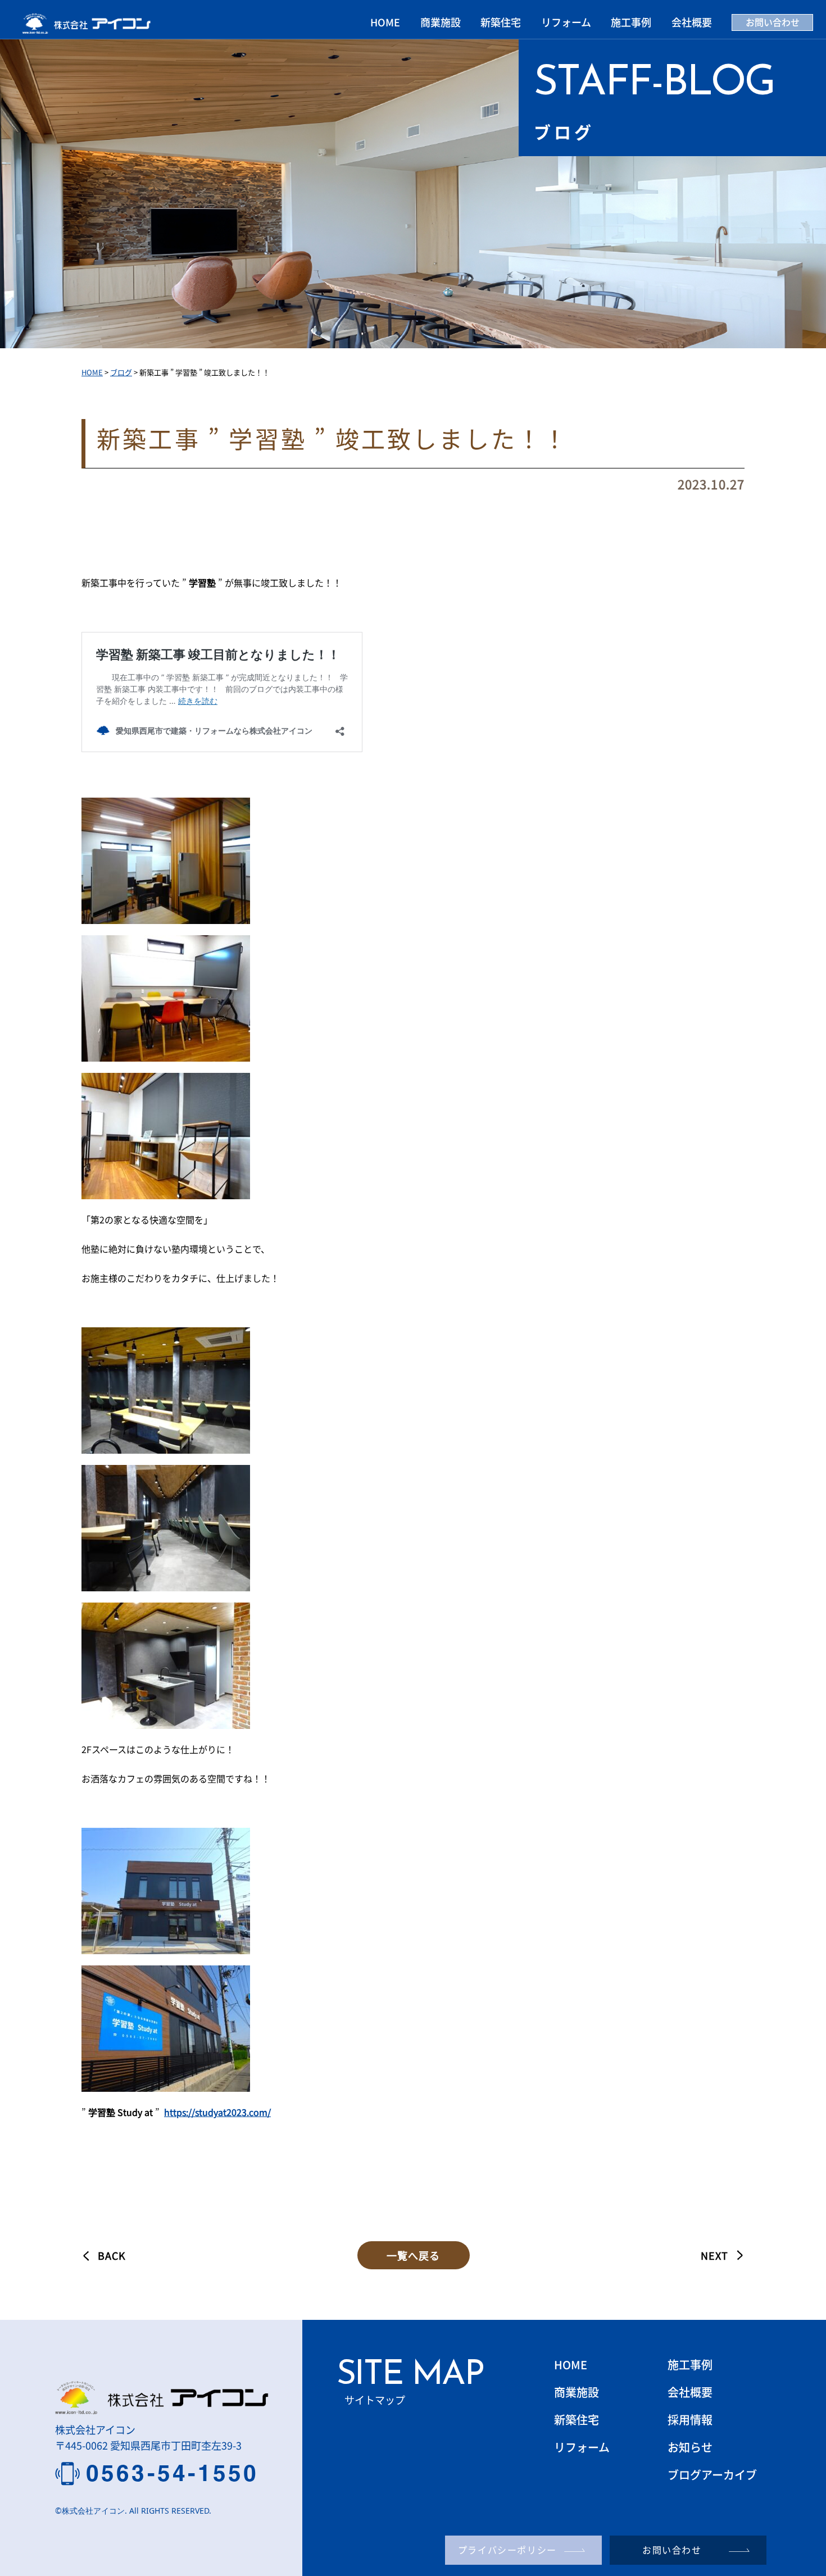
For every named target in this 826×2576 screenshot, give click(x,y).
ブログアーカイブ (712, 2475)
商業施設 (441, 22)
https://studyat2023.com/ (217, 2112)
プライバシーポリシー (507, 2550)
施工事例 (631, 22)
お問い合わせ (773, 22)
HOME (385, 22)
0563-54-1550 (172, 2473)
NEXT (714, 2255)
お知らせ (690, 2447)
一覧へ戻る (413, 2255)
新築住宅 (501, 22)
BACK (112, 2255)
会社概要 (692, 22)
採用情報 (690, 2420)
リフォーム (566, 22)
